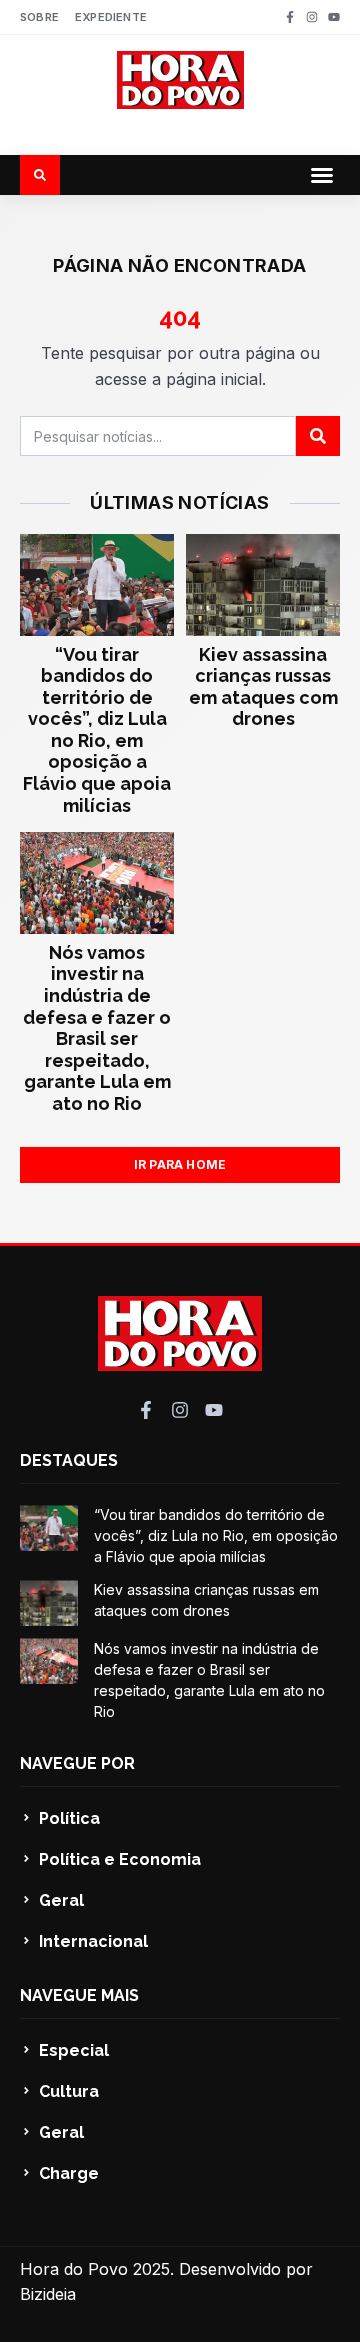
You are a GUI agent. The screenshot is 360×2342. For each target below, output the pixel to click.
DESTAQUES (69, 1460)
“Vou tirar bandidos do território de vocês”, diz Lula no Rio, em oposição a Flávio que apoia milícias (97, 730)
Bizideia (48, 2294)
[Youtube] (334, 17)
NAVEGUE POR (77, 1763)
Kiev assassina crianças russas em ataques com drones (263, 687)
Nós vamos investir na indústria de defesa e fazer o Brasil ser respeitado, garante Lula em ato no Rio (97, 1028)
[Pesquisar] (318, 436)
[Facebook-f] (290, 17)
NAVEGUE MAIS (79, 1995)
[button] (322, 175)
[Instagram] (312, 17)
